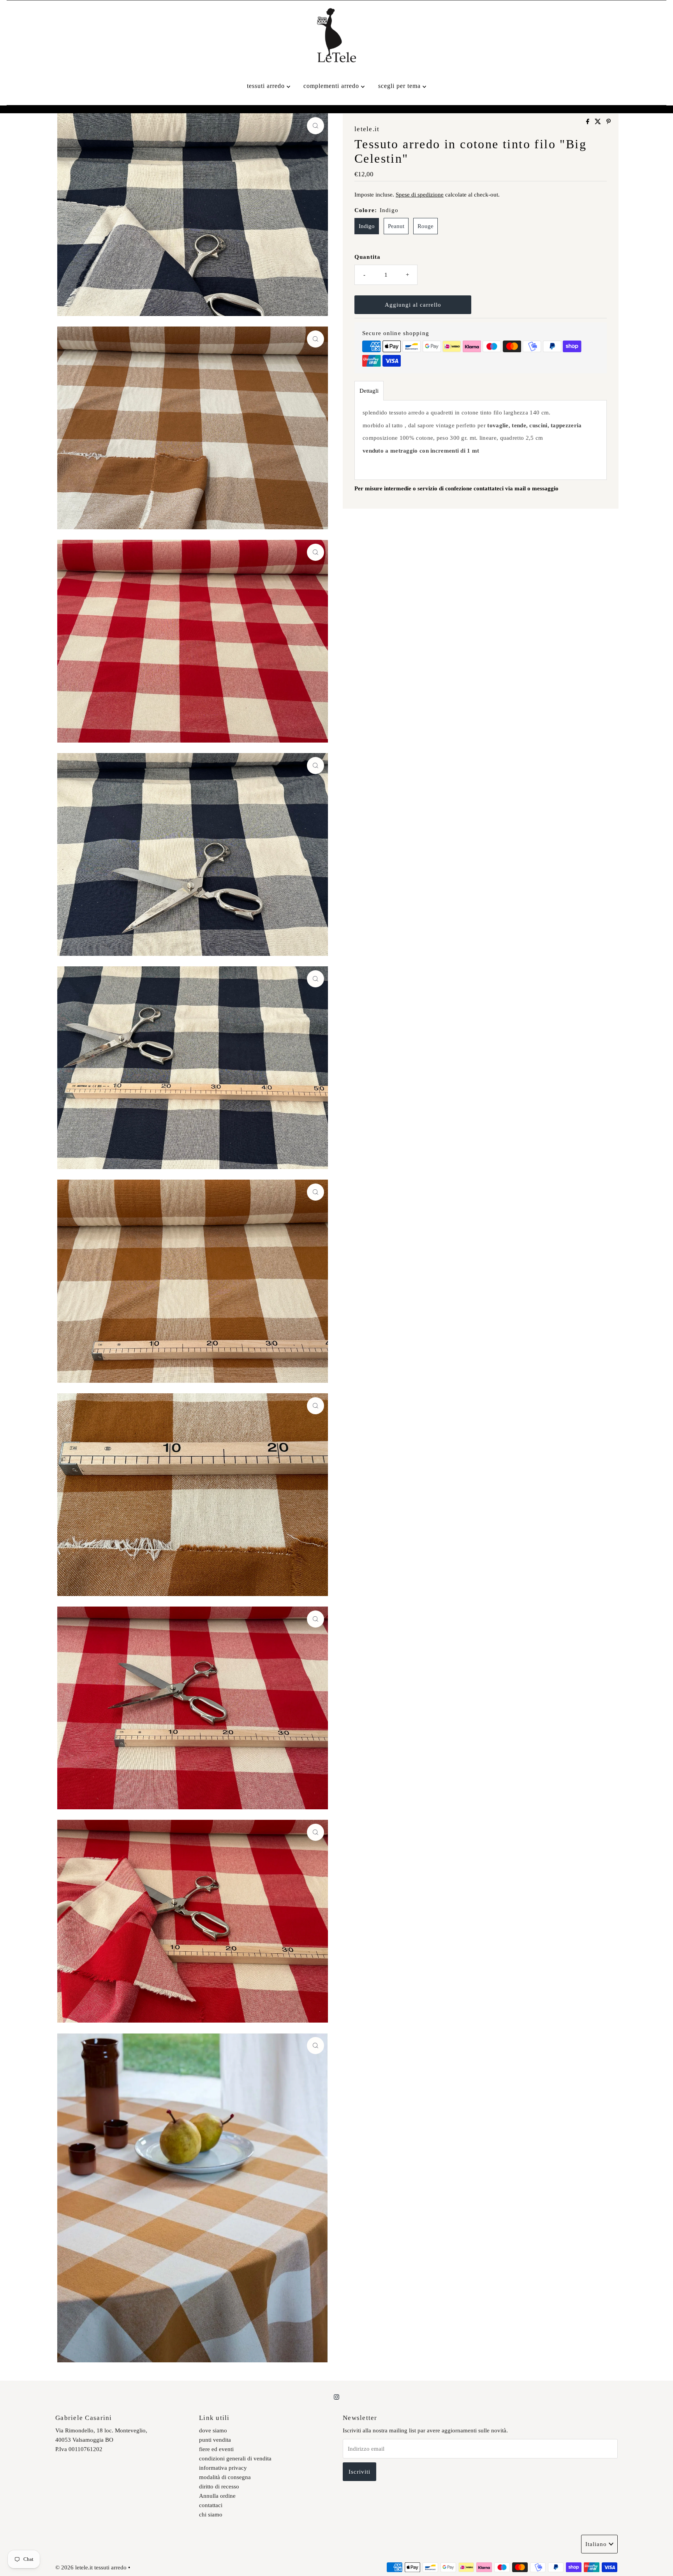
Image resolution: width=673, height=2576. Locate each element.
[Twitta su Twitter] (599, 122)
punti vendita (215, 2440)
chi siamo (211, 2515)
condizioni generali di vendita (235, 2458)
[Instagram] (336, 2397)
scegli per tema (400, 86)
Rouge (425, 226)
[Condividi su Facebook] (588, 122)
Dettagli (369, 391)
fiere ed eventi (216, 2449)
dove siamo (213, 2430)
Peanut (396, 226)
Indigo (367, 226)
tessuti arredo (267, 86)
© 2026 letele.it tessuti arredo (91, 2567)
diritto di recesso (219, 2486)
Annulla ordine (217, 2496)
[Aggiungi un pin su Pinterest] (609, 122)
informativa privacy (223, 2468)
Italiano (596, 2544)
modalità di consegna (225, 2477)
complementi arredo (332, 86)
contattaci (211, 2505)
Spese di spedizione (420, 195)
